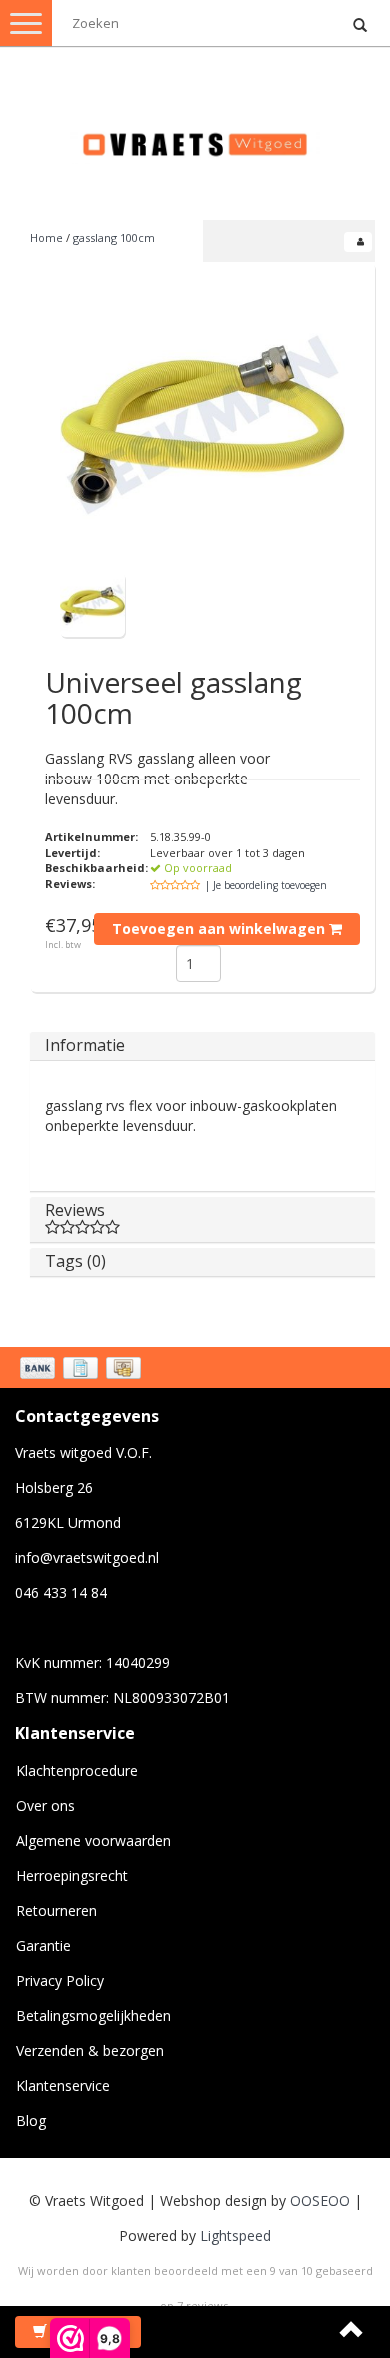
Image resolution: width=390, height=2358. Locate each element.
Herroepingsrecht (72, 1875)
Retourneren (56, 1910)
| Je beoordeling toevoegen (266, 885)
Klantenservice (63, 2085)
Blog (31, 2120)
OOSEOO (320, 2200)
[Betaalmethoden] (82, 1370)
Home (46, 237)
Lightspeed (235, 2235)
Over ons (45, 1805)
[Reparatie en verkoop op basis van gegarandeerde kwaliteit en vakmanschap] (195, 135)
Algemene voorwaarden (93, 1840)
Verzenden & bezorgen (90, 2050)
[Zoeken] (360, 26)
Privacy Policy (60, 1980)
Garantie (43, 1945)
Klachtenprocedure (77, 1770)
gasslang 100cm (114, 237)
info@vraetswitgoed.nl (87, 1557)
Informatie (85, 1045)
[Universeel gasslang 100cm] (202, 424)
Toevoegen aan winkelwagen (220, 928)
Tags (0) (75, 1261)
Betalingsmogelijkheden (93, 2015)
